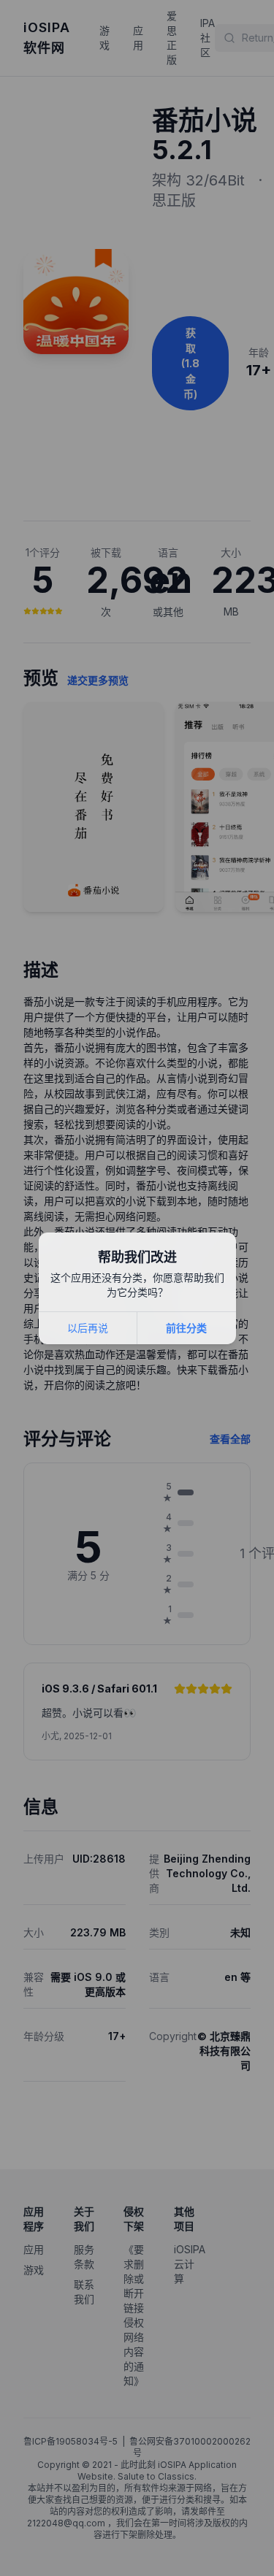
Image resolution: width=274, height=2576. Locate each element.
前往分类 (186, 1328)
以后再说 (88, 1328)
